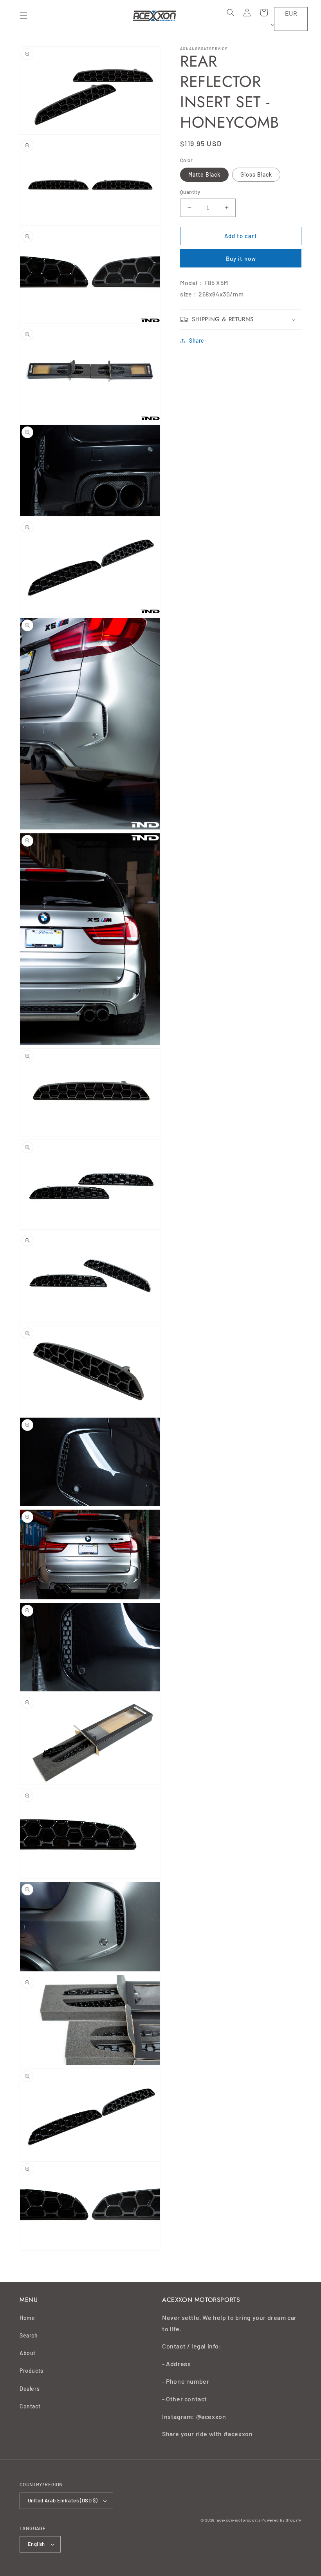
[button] (23, 16)
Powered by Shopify (281, 2520)
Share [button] (197, 341)
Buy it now (241, 258)
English (36, 2544)
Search (29, 2335)
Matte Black (204, 174)
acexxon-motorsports (239, 2520)
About (28, 2353)
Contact (30, 2406)
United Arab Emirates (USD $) (63, 2500)
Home (27, 2318)
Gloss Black (256, 174)
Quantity (190, 192)
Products (32, 2371)
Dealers (30, 2389)
